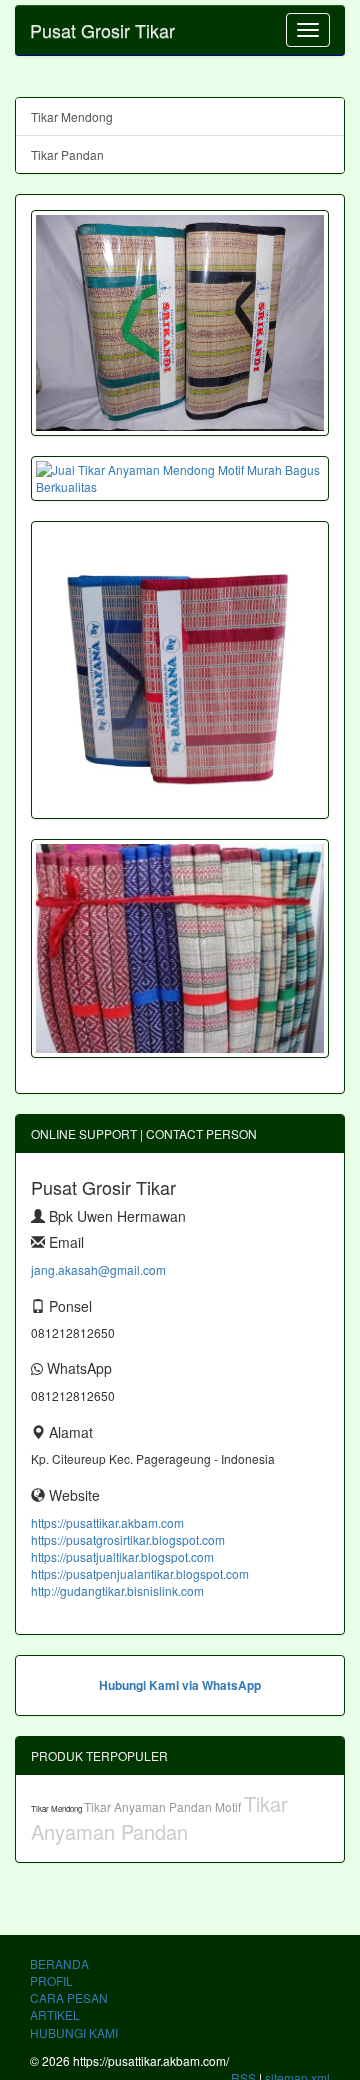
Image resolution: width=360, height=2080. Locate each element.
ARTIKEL (55, 2014)
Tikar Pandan (67, 154)
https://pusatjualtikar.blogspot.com (122, 1556)
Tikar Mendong (72, 116)
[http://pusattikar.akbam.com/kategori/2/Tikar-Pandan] (180, 948)
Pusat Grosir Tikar (102, 30)
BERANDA (59, 1963)
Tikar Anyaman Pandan (159, 1818)
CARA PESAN (69, 1997)
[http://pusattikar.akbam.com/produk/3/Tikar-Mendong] (180, 323)
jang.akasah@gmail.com (98, 1269)
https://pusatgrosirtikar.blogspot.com (128, 1539)
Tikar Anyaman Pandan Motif (164, 1806)
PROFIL (51, 1980)
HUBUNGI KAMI (74, 2032)
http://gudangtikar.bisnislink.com (117, 1590)
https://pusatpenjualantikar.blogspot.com (140, 1573)
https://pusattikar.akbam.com (107, 1522)
